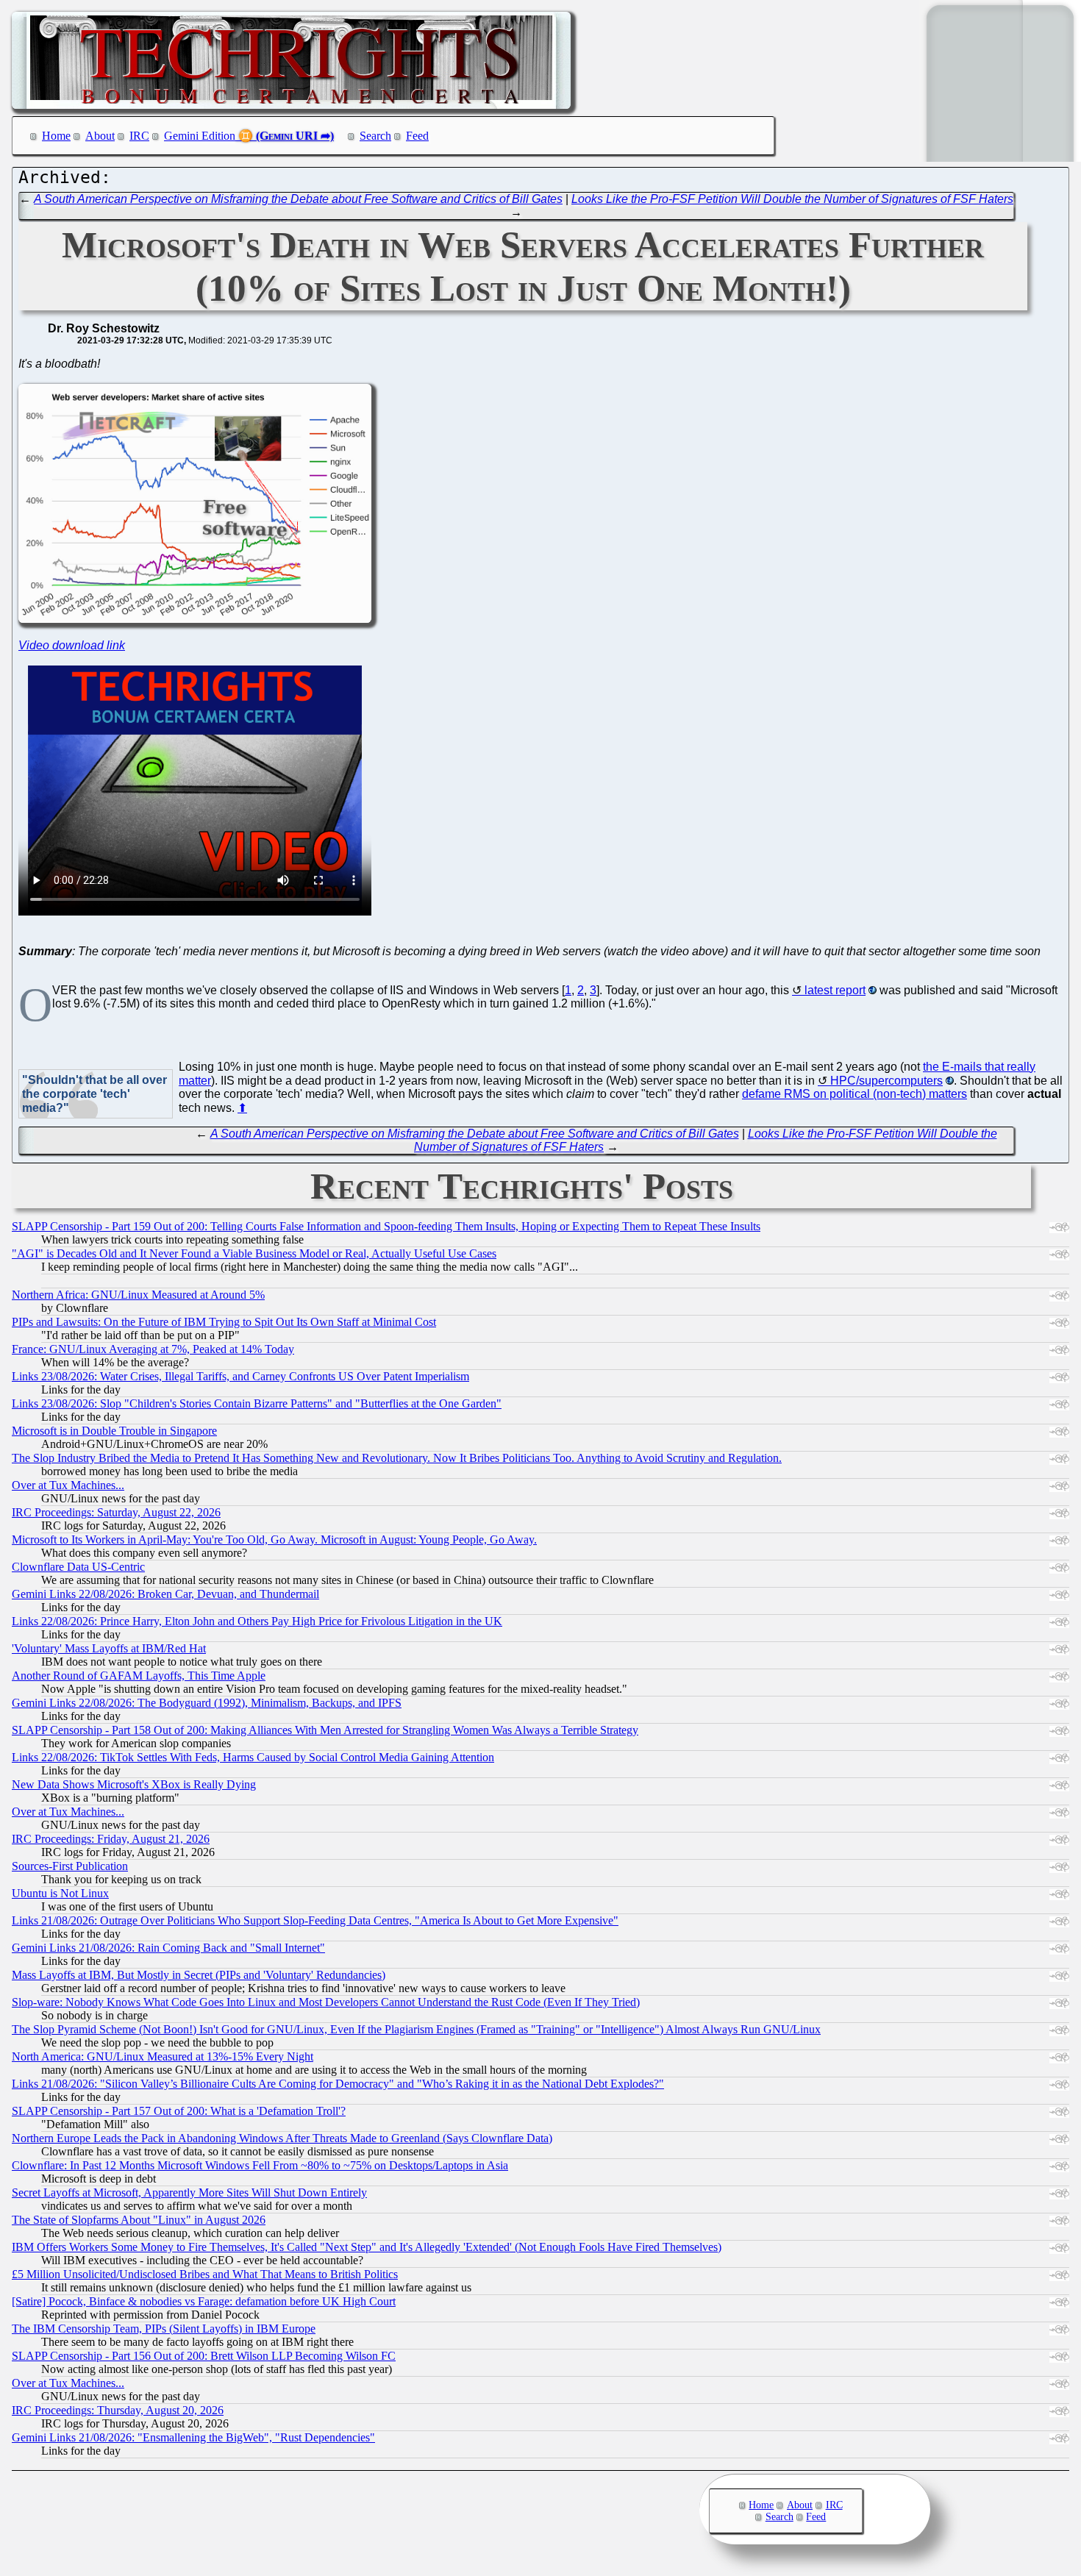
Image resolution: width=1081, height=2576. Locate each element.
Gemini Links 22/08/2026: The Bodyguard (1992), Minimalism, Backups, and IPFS (207, 1703)
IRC (139, 136)
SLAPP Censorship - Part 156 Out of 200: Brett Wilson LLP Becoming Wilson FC (204, 2356)
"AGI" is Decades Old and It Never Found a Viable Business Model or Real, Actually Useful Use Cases (254, 1253)
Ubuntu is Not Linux (60, 1893)
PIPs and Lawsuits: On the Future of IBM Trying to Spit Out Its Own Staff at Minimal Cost (224, 1322)
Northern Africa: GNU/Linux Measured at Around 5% (138, 1295)
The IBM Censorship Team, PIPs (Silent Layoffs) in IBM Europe (164, 2329)
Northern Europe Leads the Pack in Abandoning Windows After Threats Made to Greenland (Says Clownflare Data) (282, 2138)
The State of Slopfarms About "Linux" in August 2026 (139, 2220)
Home (56, 136)
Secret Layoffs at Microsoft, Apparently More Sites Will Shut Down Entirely (189, 2193)
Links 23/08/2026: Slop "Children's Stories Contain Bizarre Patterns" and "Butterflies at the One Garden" (257, 1403)
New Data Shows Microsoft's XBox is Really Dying (134, 1784)
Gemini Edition (200, 136)
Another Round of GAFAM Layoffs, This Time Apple (139, 1676)
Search (375, 136)
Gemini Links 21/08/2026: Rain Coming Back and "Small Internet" (168, 1948)
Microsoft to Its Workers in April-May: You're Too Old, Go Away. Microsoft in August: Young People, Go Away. (274, 1539)
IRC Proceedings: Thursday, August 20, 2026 (118, 2410)
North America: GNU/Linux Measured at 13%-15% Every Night (163, 2056)
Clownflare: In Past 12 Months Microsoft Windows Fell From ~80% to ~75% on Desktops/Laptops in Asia (260, 2165)
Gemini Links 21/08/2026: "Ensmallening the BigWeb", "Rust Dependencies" (193, 2437)
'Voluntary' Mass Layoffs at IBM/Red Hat (109, 1648)
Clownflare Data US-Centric (78, 1567)
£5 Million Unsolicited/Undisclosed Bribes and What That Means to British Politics (205, 2274)
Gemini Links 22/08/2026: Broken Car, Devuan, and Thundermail (165, 1594)
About (100, 136)
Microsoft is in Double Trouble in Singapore (114, 1431)
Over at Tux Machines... (68, 1485)
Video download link (72, 645)
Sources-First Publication (70, 1866)
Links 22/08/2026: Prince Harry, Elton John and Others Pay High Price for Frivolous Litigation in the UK (257, 1621)
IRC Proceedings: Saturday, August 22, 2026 (116, 1512)
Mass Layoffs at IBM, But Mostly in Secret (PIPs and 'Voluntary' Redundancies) (199, 1975)
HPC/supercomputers (886, 1081)
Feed (417, 136)
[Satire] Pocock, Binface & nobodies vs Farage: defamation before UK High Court (204, 2301)
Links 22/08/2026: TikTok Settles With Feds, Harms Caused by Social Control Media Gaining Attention (253, 1757)
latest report (835, 990)
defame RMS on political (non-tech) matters (855, 1094)
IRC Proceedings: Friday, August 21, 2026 (111, 1839)
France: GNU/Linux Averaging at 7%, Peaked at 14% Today (153, 1349)
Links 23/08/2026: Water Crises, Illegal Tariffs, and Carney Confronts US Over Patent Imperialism (240, 1376)
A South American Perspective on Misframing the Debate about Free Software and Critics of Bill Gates (298, 199)
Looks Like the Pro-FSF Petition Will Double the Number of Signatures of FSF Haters (792, 199)
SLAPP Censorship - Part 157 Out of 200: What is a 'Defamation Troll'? (179, 2111)
